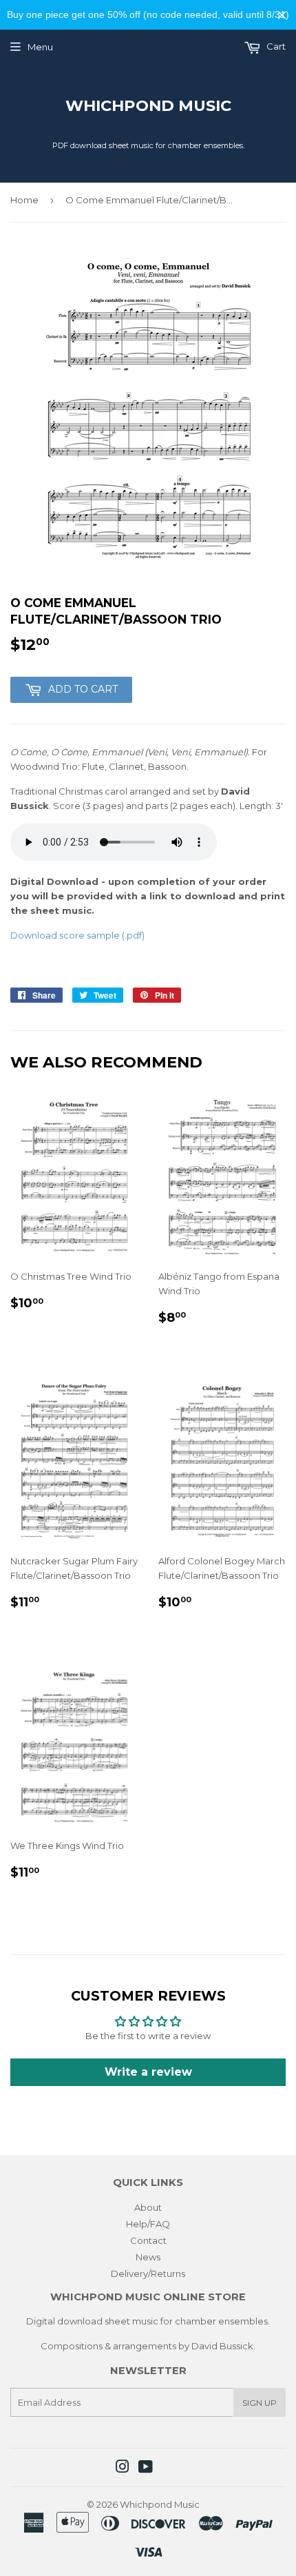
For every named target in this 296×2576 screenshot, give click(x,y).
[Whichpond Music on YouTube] (146, 2468)
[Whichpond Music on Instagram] (123, 2468)
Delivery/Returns (148, 2273)
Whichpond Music (148, 105)
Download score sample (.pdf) (77, 935)
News (148, 2257)
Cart (275, 46)
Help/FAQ (148, 2224)
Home (24, 200)
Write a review (148, 2072)
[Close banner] (282, 15)
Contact (148, 2240)
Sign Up (260, 2403)
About (148, 2207)
